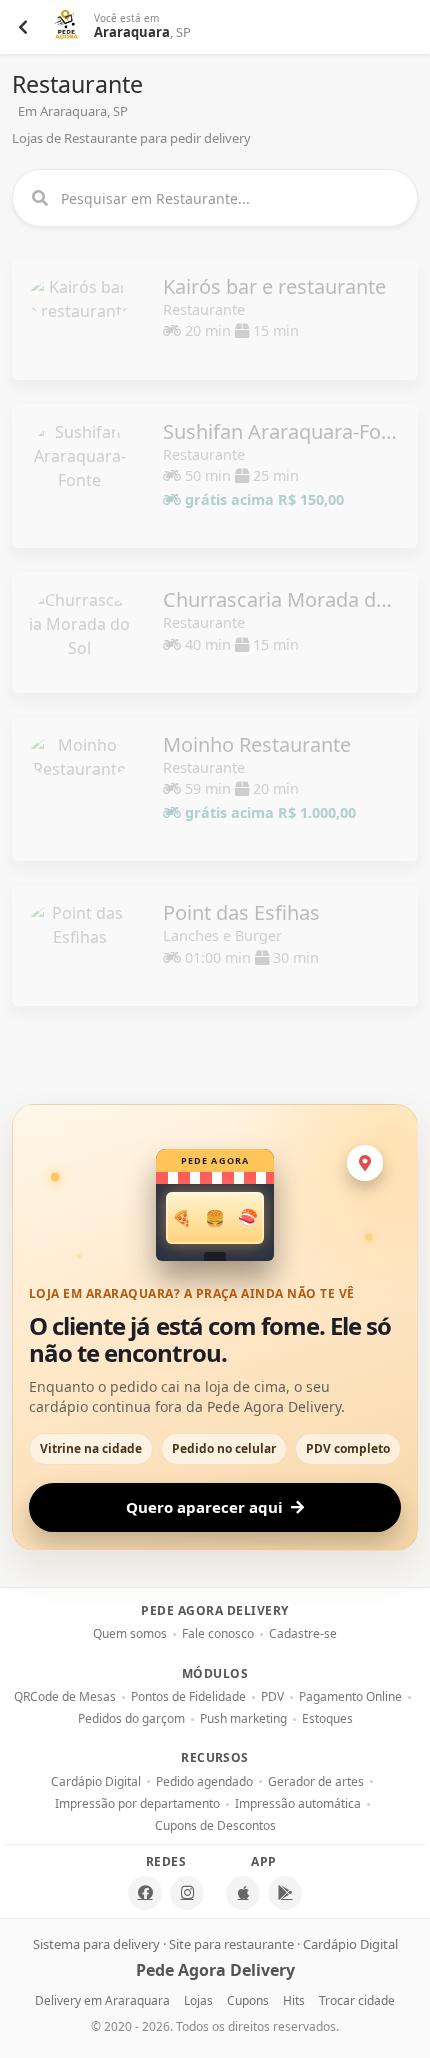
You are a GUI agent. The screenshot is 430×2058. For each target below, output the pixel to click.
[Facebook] (145, 1893)
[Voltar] (23, 27)
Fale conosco (218, 1634)
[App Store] (243, 1893)
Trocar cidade (357, 2000)
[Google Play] (285, 1893)
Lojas (198, 2000)
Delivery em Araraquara (102, 2000)
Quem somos (130, 1634)
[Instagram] (187, 1893)
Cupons (248, 2000)
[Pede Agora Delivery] (67, 27)
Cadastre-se (303, 1634)
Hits (294, 2000)
